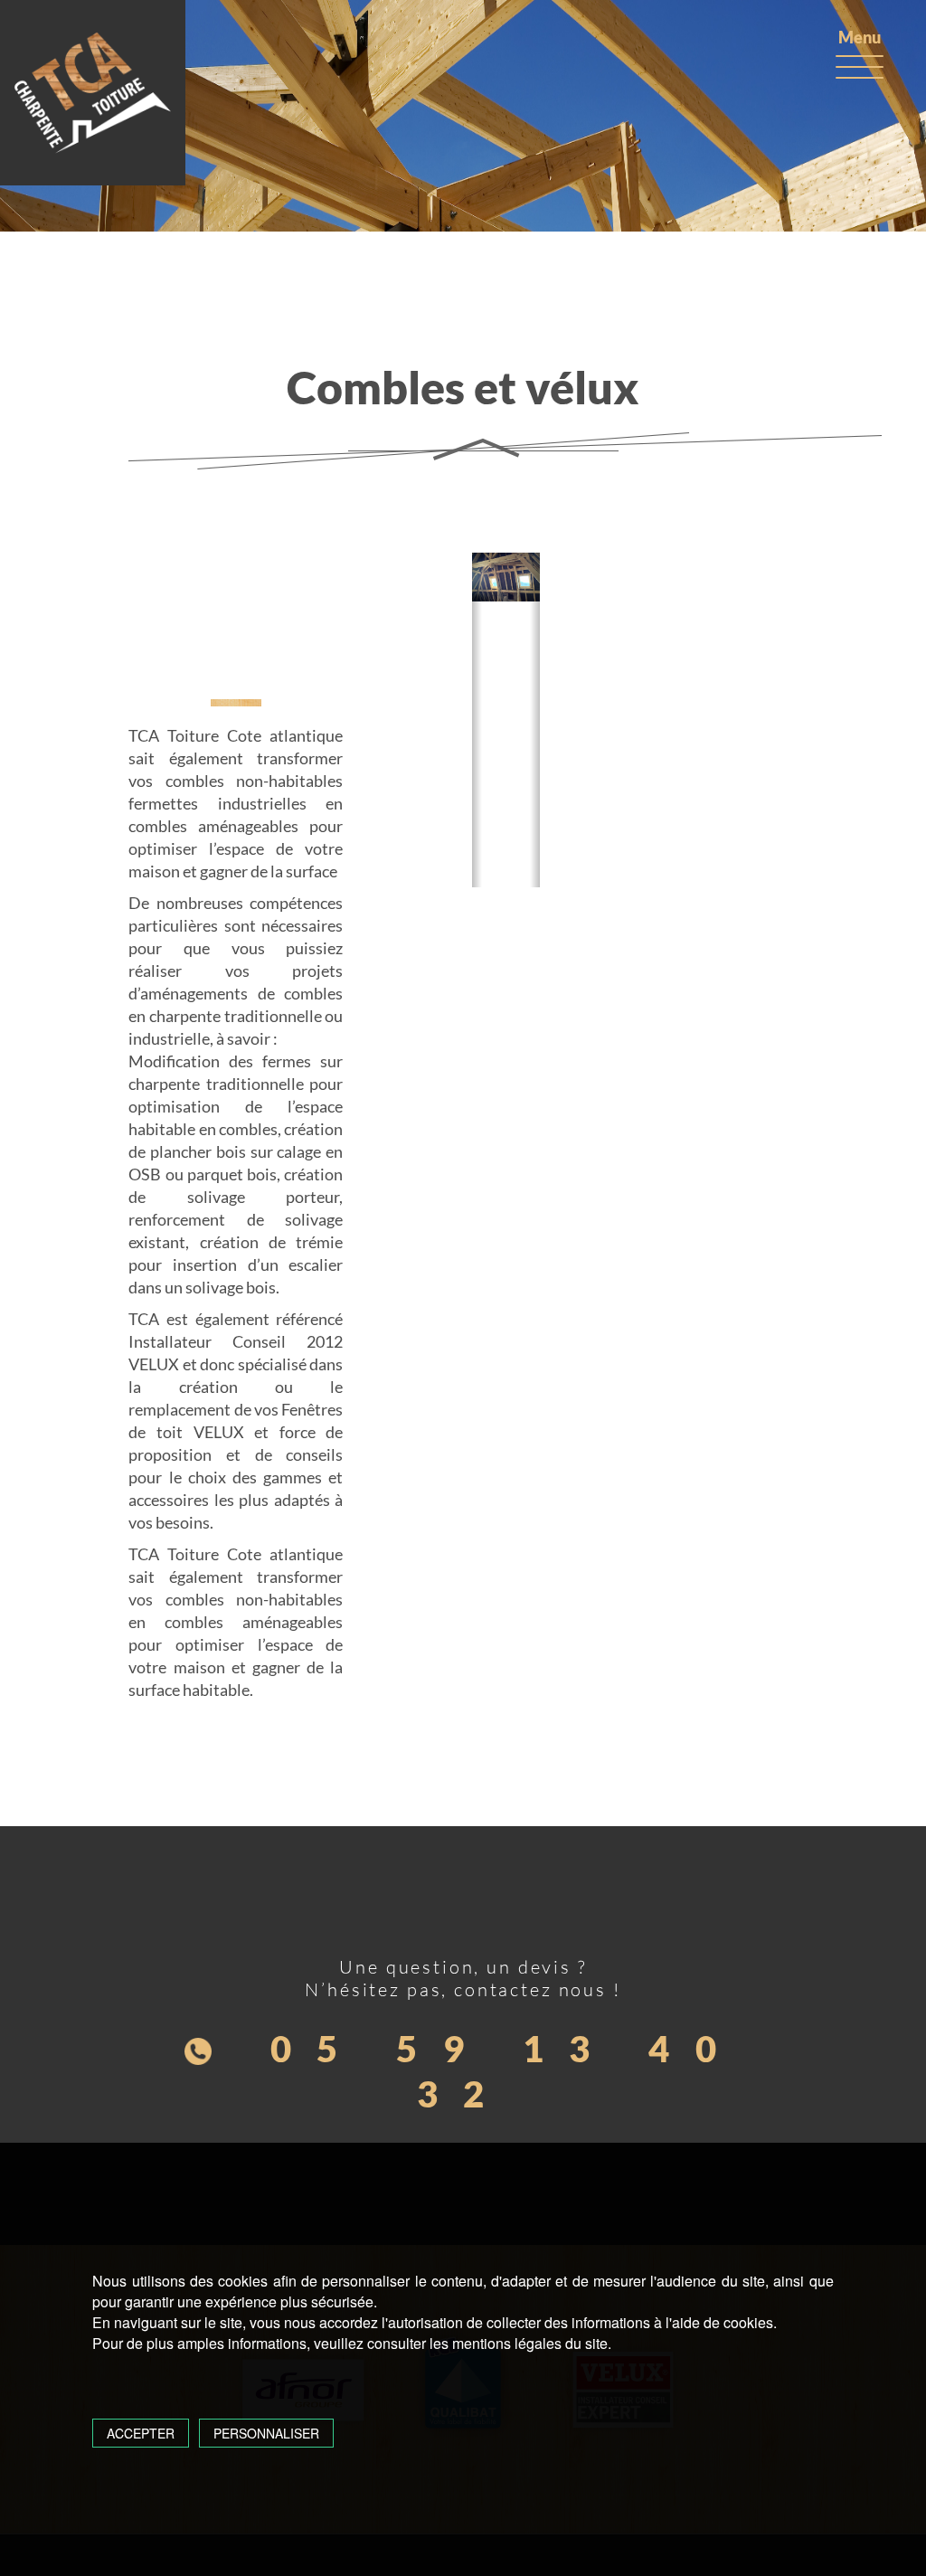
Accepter (141, 2433)
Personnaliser (266, 2433)
